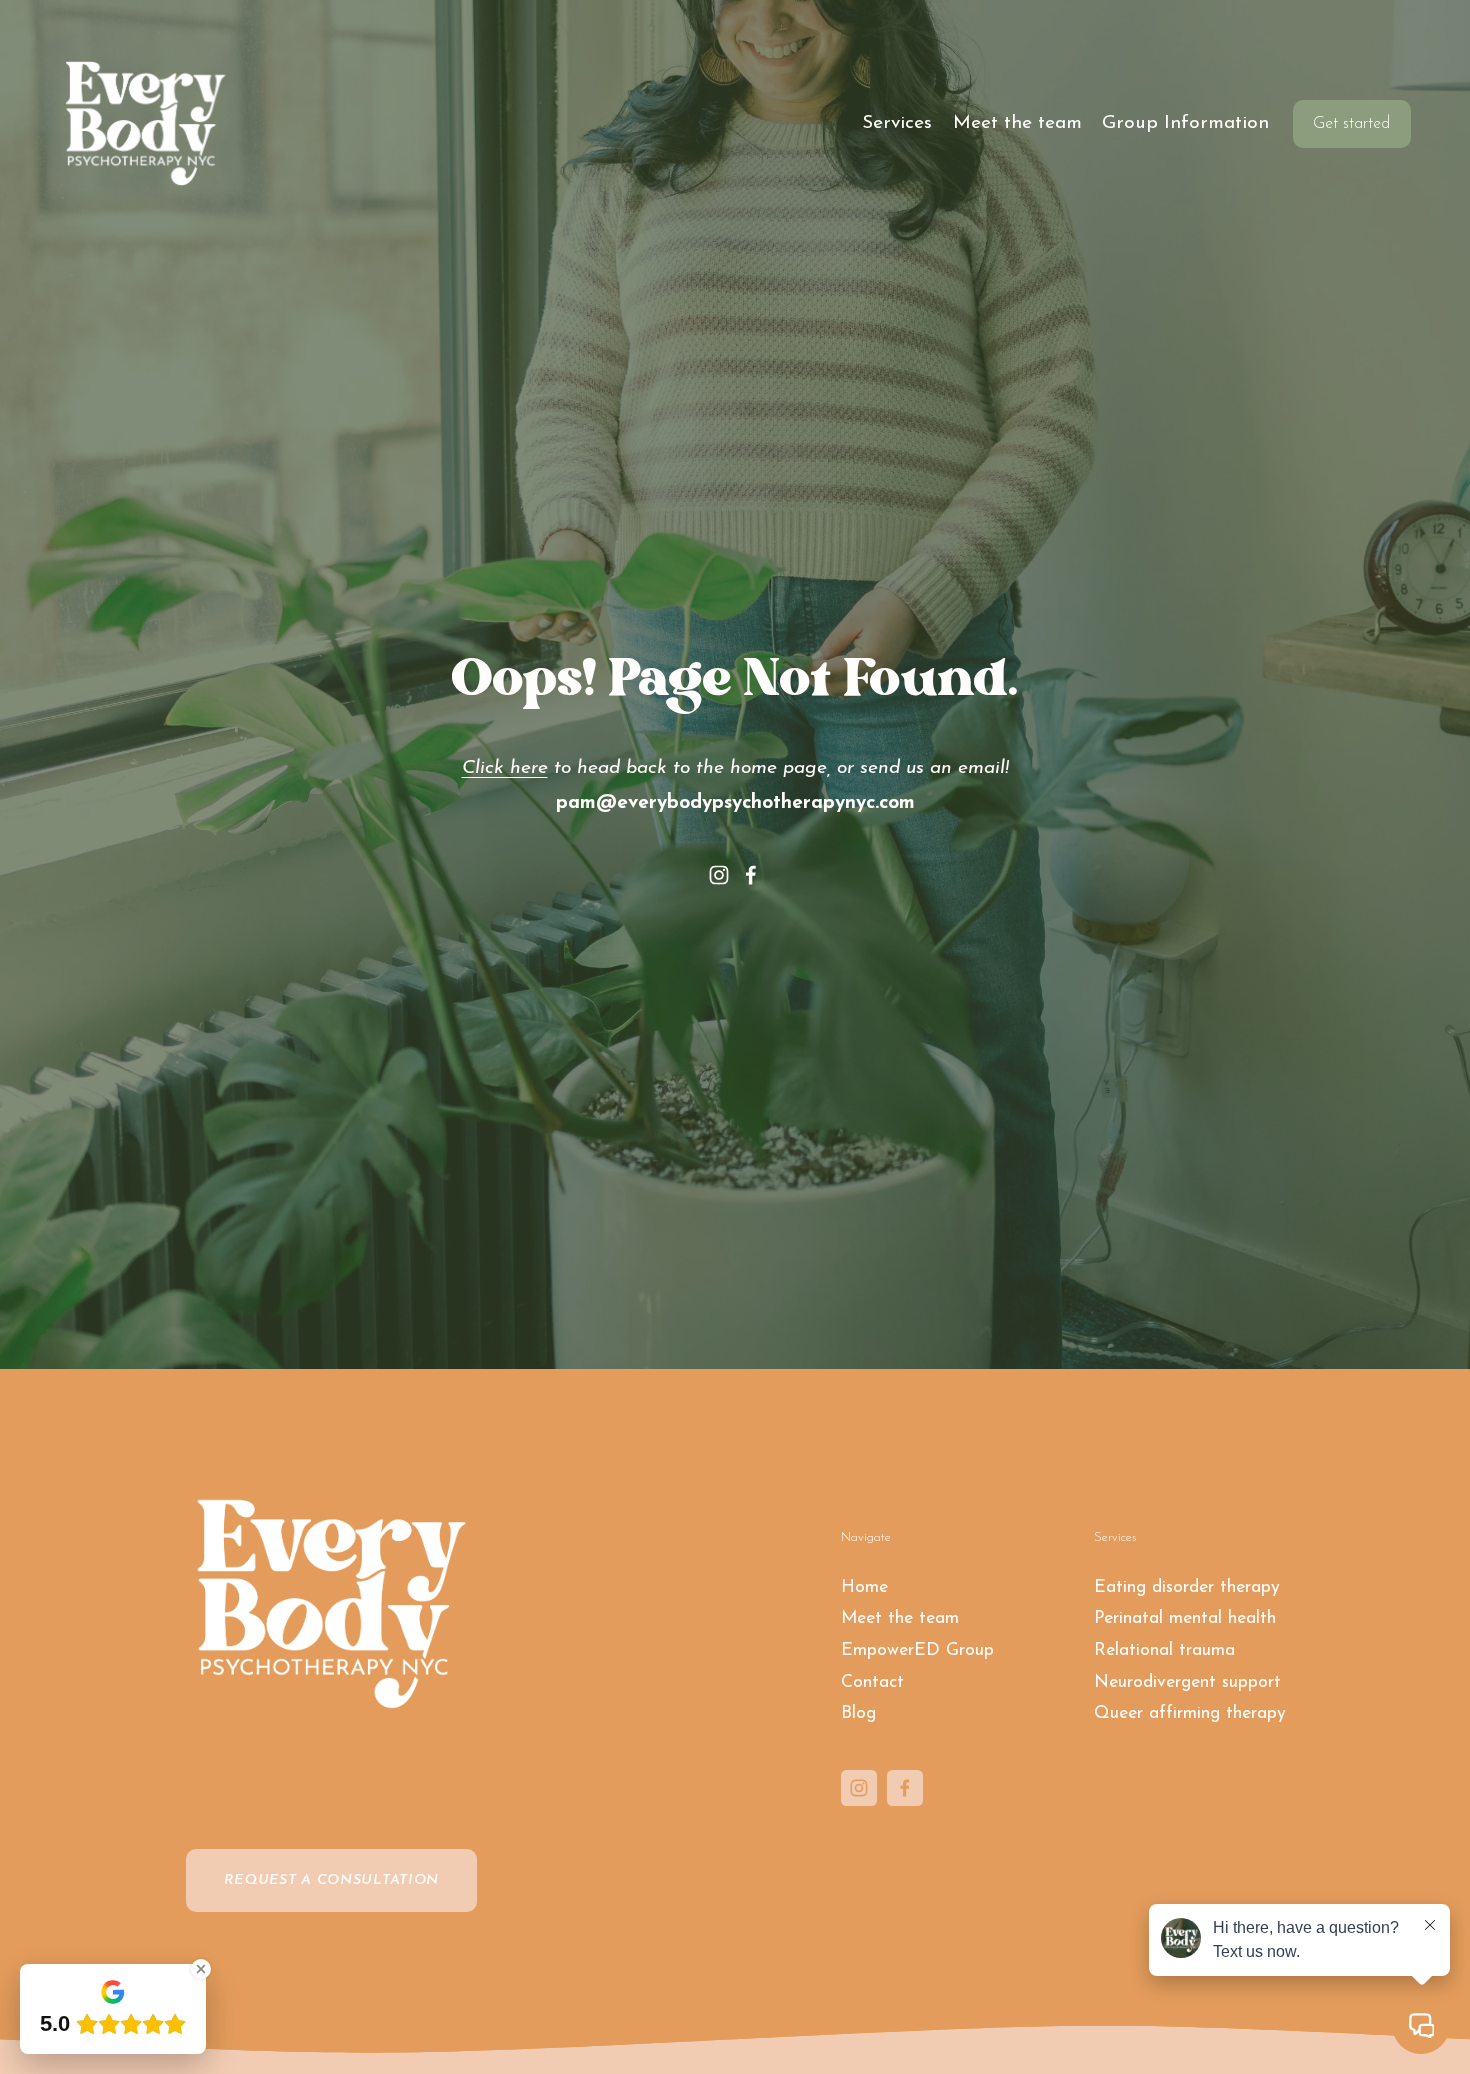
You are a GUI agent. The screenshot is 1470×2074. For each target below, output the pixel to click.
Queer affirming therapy (1190, 1713)
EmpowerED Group (917, 1650)
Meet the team (1017, 123)
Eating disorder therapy (1187, 1587)
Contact (872, 1682)
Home (864, 1587)
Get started (1351, 124)
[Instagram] (719, 875)
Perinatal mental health (1185, 1618)
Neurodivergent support (1187, 1682)
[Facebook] (751, 875)
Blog (858, 1713)
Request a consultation (332, 1880)
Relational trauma (1164, 1650)
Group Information (1185, 123)
